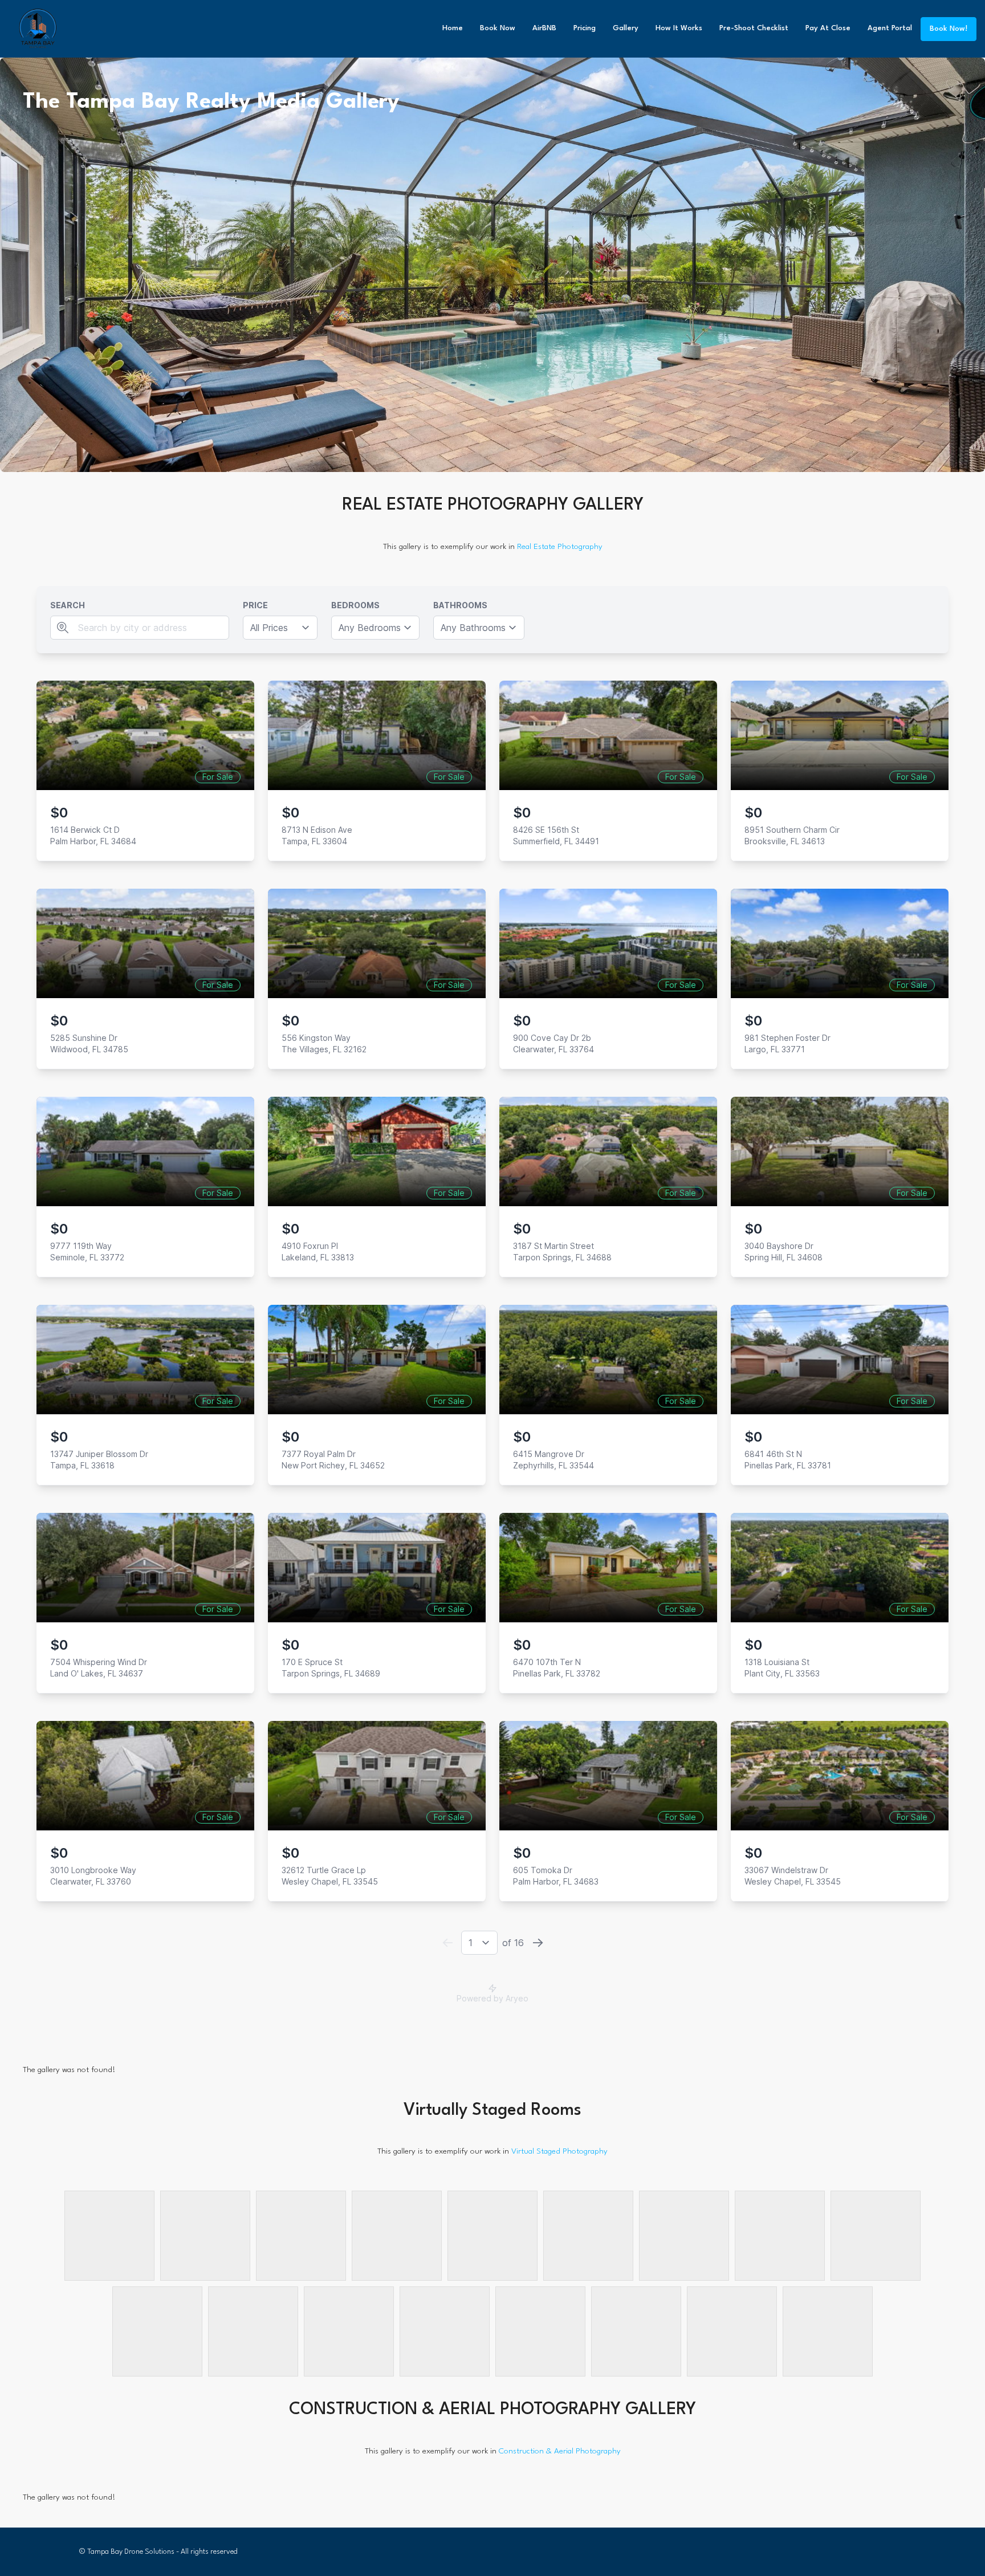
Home (453, 28)
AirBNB (544, 28)
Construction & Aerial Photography (560, 2451)
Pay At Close (828, 28)
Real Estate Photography (560, 547)
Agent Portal (890, 28)
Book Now (498, 28)
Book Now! (949, 29)
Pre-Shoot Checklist (754, 28)
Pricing (585, 28)
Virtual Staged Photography (559, 2151)
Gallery (626, 28)
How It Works (679, 28)
